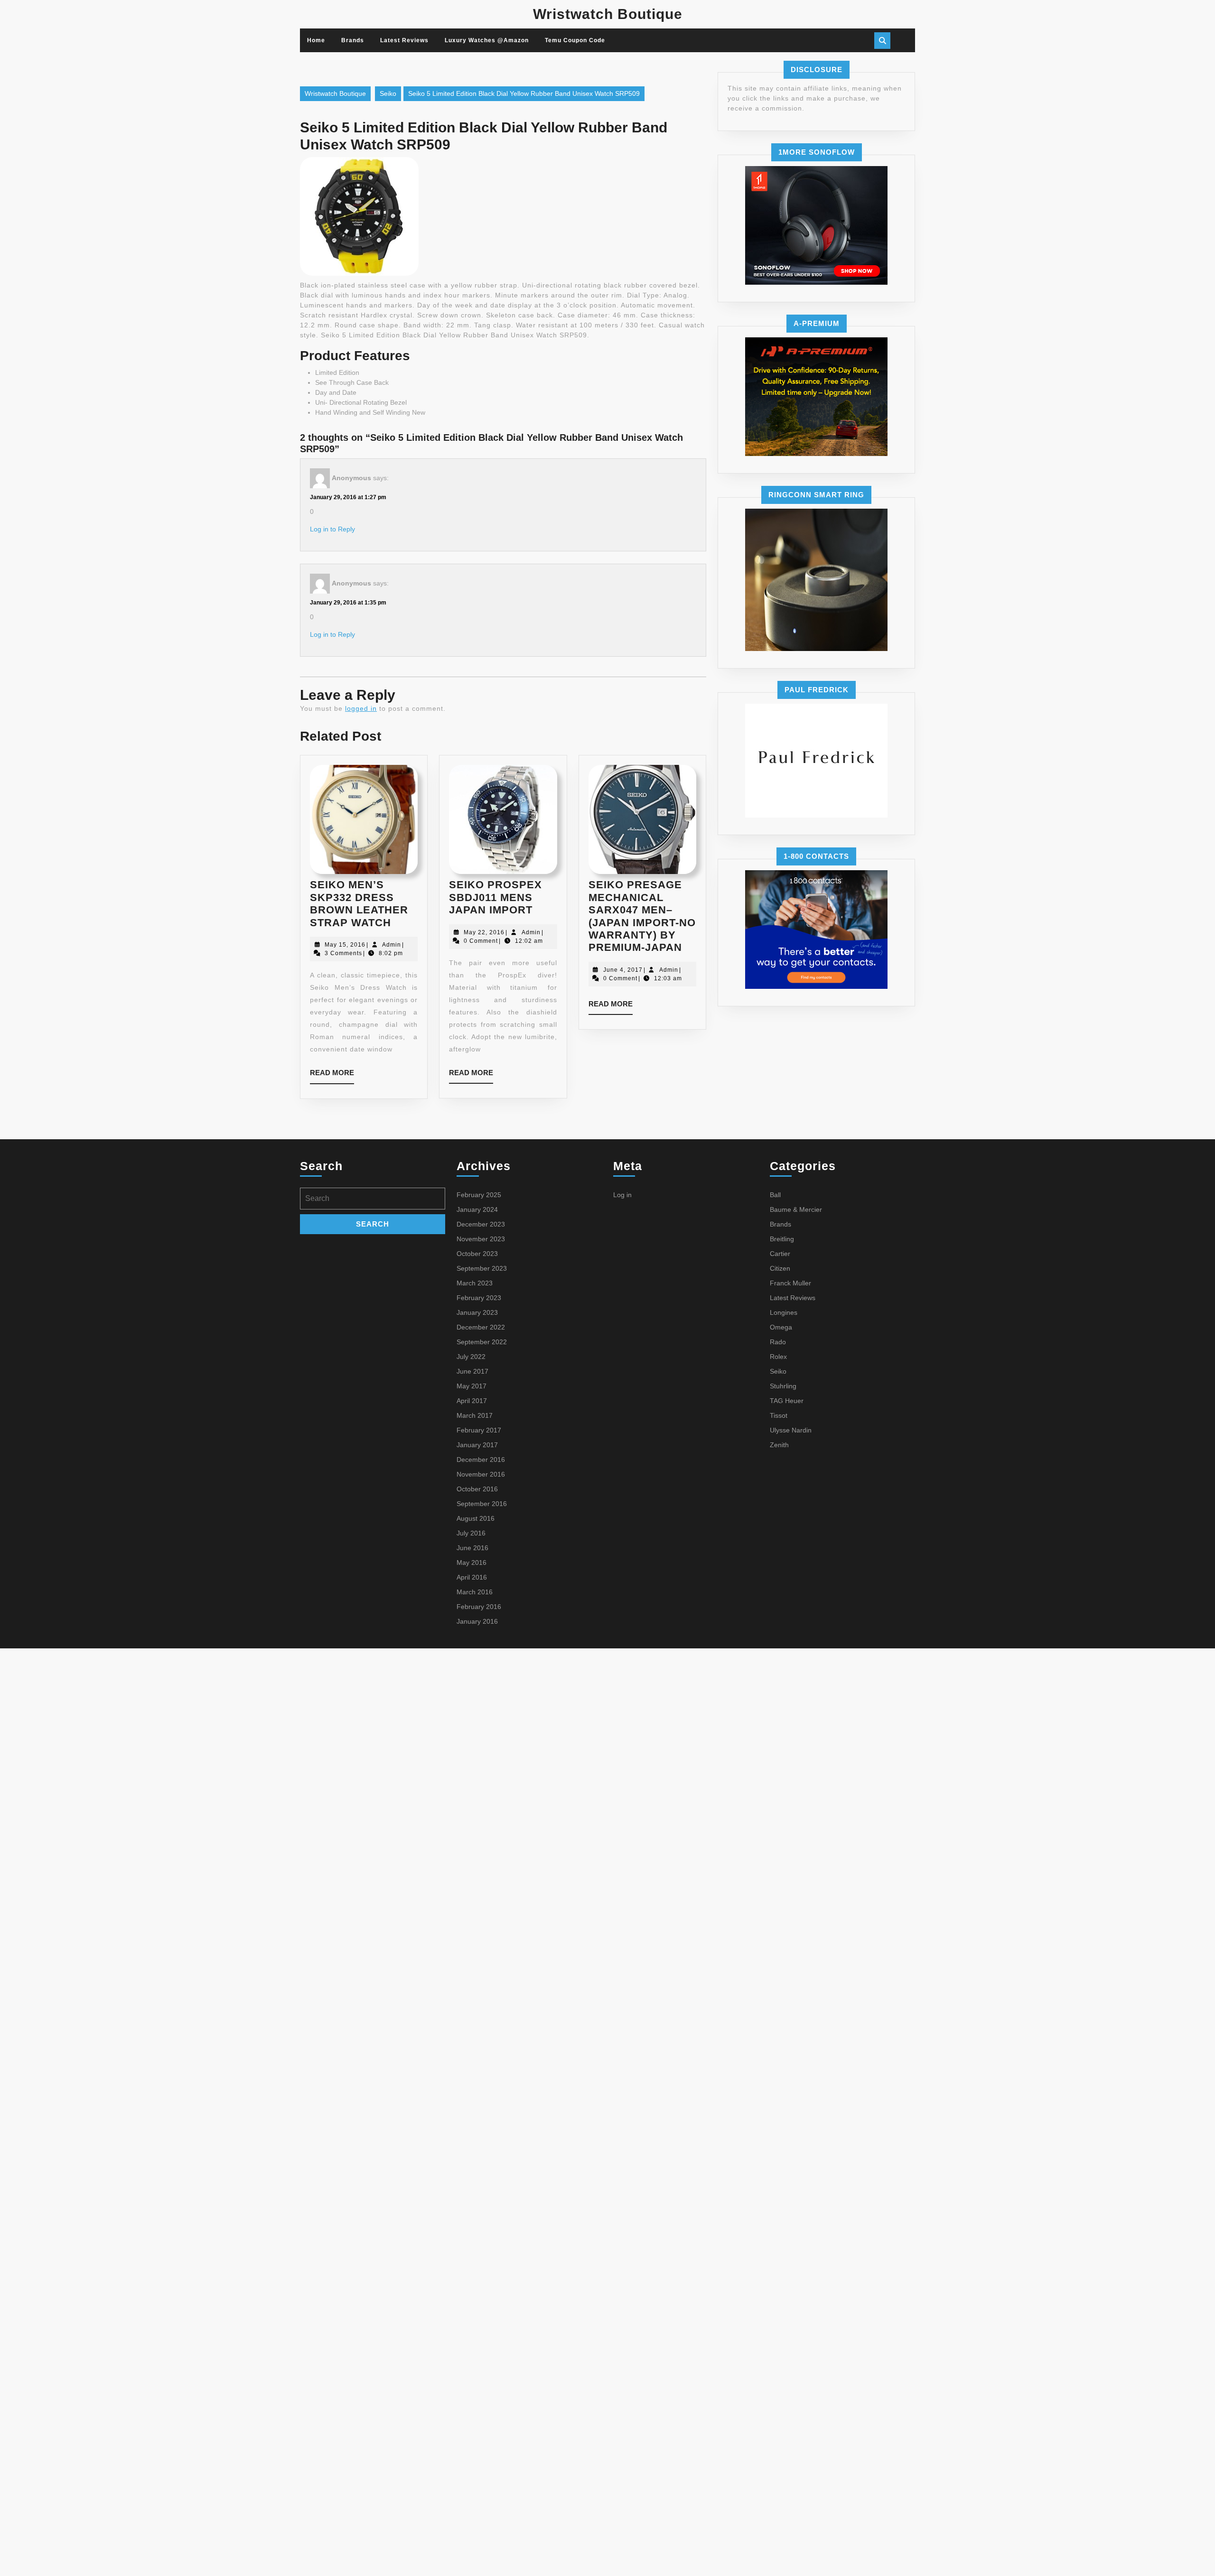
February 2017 (479, 1430)
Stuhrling (783, 1386)
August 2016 (476, 1518)
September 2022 (482, 1342)
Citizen (780, 1268)
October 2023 (477, 1254)
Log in (622, 1195)
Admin (392, 945)
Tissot (779, 1415)
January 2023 (477, 1312)
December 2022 (481, 1327)
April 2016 (472, 1577)
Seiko (388, 93)
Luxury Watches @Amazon (487, 40)
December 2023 (481, 1224)
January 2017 (477, 1445)
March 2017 (475, 1415)
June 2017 (472, 1371)
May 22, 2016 (484, 932)
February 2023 (479, 1298)
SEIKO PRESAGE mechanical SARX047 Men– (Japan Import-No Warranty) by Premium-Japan (642, 916)
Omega (781, 1327)
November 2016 (481, 1474)
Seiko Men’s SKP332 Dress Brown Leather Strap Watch (359, 903)
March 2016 (475, 1592)
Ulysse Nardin (791, 1430)
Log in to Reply (332, 529)
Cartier (780, 1254)
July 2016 (471, 1533)
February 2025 (479, 1195)
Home (316, 40)
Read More (332, 1076)
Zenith (779, 1445)
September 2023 (482, 1268)
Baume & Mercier (796, 1209)
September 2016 (482, 1504)
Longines (784, 1312)
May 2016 (472, 1562)
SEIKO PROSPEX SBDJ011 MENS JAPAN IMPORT (495, 897)
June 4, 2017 (623, 970)
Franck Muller (790, 1283)
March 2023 (475, 1283)
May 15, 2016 (345, 945)
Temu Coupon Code (575, 40)
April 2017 (472, 1401)
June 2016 (472, 1548)
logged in (361, 708)
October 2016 (477, 1489)
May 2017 (472, 1386)
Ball (775, 1195)
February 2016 (479, 1607)
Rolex (778, 1357)
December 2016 (481, 1460)
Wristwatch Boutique (608, 14)
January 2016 (477, 1621)
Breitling (782, 1239)
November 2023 (481, 1239)
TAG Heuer (787, 1401)
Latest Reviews (404, 40)
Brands (353, 40)
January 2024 (477, 1209)
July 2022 (471, 1357)
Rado (778, 1342)
